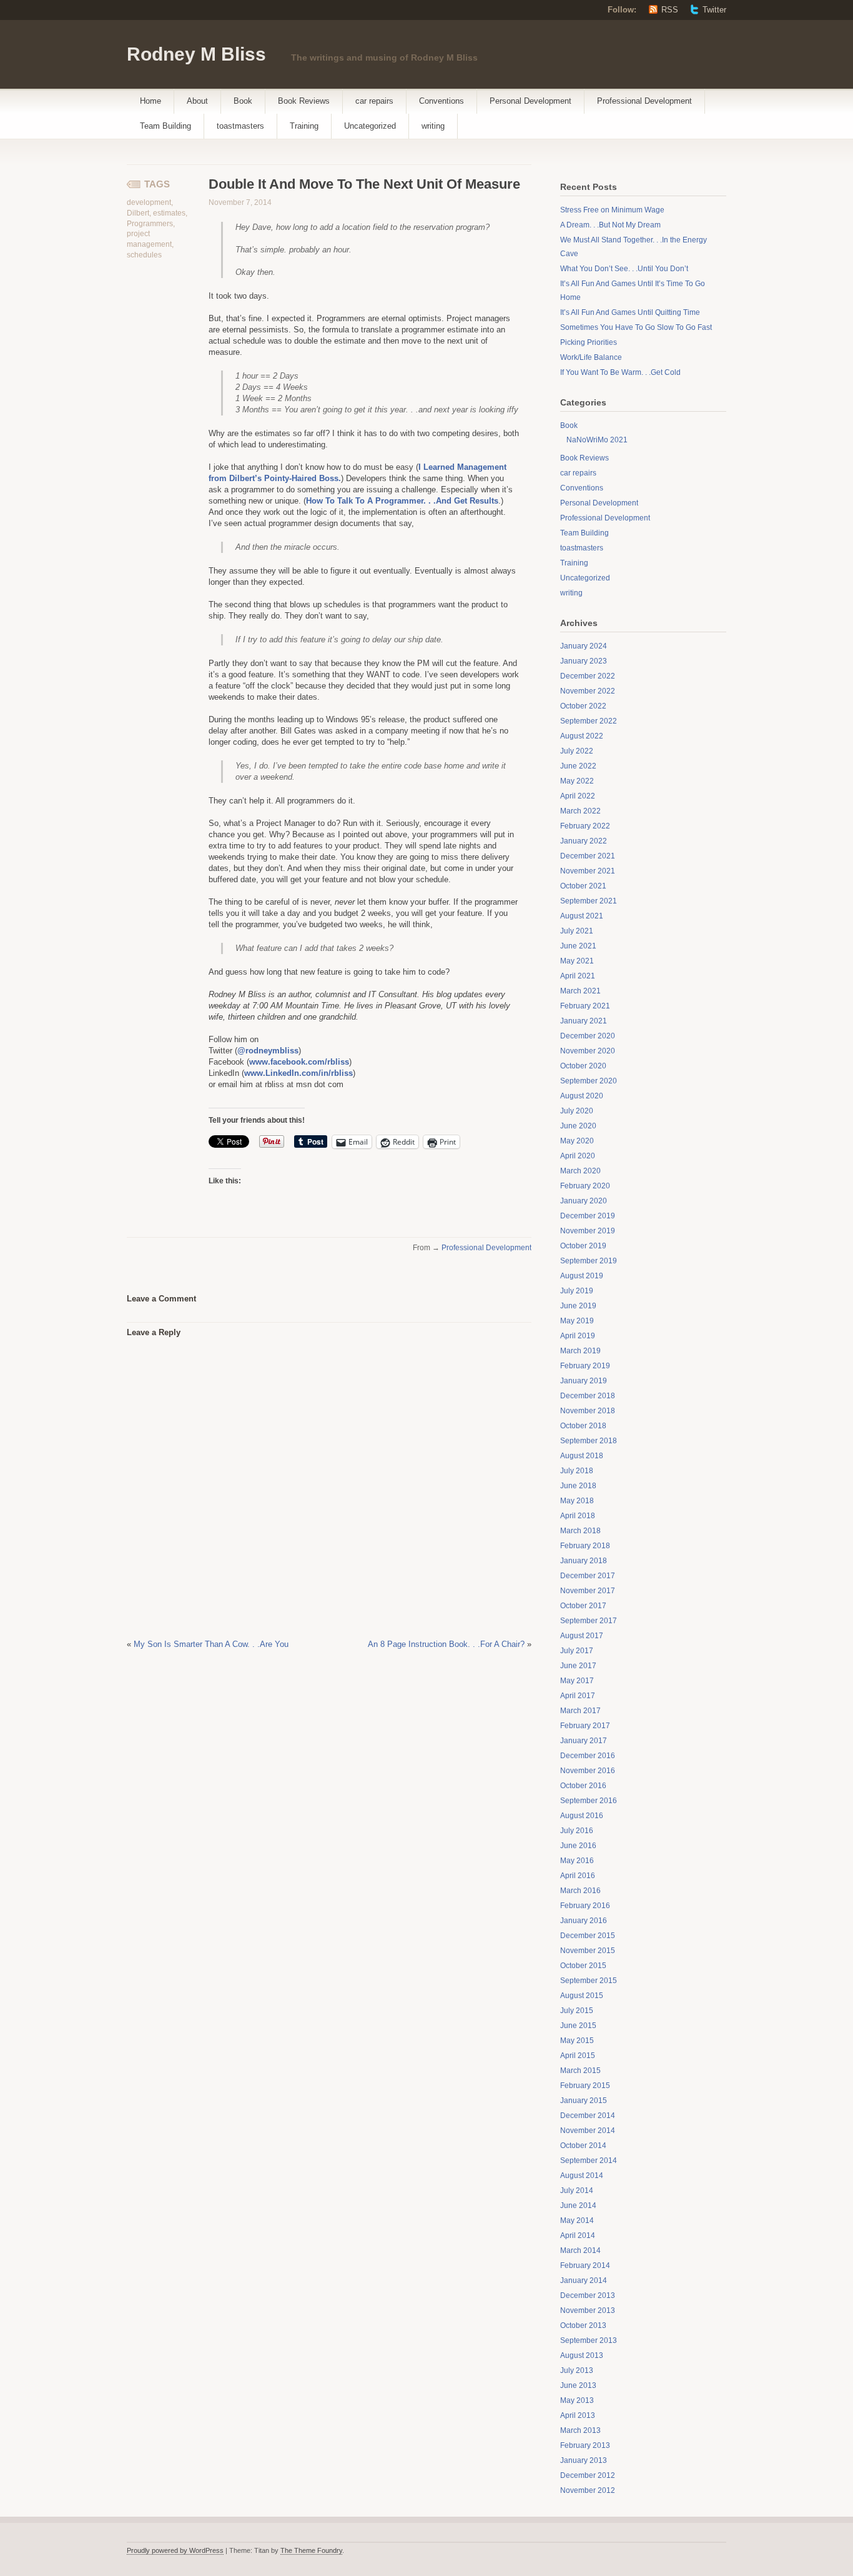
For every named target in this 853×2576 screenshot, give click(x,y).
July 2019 (577, 1291)
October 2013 (583, 2325)
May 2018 (577, 1501)
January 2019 (584, 1381)
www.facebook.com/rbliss (299, 1062)
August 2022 (582, 736)
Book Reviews (304, 101)
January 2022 (584, 841)
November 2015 (588, 1951)
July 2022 (577, 751)
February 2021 (585, 1006)
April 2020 (578, 1156)
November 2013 (588, 2310)
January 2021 (584, 1021)
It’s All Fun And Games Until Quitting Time (630, 312)
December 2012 (588, 2475)
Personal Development (530, 101)
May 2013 (577, 2400)
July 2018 (577, 1471)
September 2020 (589, 1081)
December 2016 (588, 1756)
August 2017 (582, 1636)
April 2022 (578, 796)
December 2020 (588, 1036)
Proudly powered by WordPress (175, 2550)
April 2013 (578, 2415)
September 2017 (589, 1621)
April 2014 (578, 2235)
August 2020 (582, 1096)
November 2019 (588, 1231)
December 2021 (588, 856)
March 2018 (580, 1531)
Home (150, 101)
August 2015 (582, 1996)
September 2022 (589, 721)
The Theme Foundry (311, 2550)
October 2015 (583, 1966)
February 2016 (585, 1906)
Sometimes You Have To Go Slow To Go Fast (636, 327)
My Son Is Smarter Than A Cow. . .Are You (211, 1644)
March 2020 (580, 1171)
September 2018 (589, 1441)
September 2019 (589, 1261)
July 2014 (577, 2191)
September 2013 (589, 2340)
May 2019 (577, 1321)
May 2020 (577, 1141)
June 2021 (578, 946)
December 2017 (588, 1576)
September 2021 (589, 901)
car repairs (374, 101)
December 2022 (588, 676)
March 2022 (580, 811)
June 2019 (578, 1306)
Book (243, 101)
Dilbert (138, 213)
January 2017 (584, 1741)
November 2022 (588, 691)
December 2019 (588, 1216)
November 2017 (588, 1591)
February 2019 (585, 1366)
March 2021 (580, 991)
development (149, 202)
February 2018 (585, 1546)
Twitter (714, 10)
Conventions (441, 101)
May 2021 (577, 961)
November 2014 (588, 2131)
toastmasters (240, 126)
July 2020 (577, 1111)
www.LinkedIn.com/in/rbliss (298, 1073)
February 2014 (585, 2265)
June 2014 (578, 2206)
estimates (169, 213)
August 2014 (582, 2176)
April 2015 (578, 2056)
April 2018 (578, 1516)
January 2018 (584, 1561)
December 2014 (588, 2116)
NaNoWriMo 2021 (597, 440)
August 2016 (582, 1816)
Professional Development (644, 101)
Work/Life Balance (591, 357)
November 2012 (588, 2490)
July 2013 (577, 2370)
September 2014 (589, 2161)
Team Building (165, 126)
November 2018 (588, 1411)
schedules (144, 255)
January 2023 (584, 661)
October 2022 (583, 706)
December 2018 (588, 1396)
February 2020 (585, 1186)
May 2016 (577, 1861)
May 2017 (577, 1681)
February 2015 (585, 2086)
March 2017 (580, 1711)
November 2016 (588, 1771)
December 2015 (588, 1936)
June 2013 (578, 2385)
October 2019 (583, 1246)
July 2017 (577, 1651)
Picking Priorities (589, 342)
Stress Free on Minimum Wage (612, 210)
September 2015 (589, 1981)
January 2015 (584, 2101)
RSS (670, 10)
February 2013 (585, 2445)
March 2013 (580, 2430)
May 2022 (577, 781)
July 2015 (577, 2011)
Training (304, 126)
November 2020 (588, 1051)
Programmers (150, 224)
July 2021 (577, 931)
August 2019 (582, 1276)
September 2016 (589, 1801)
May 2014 (577, 2220)
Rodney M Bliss (196, 54)
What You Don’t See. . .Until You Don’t (624, 269)
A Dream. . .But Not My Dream (610, 225)
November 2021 (588, 871)
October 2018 (583, 1426)
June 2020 (578, 1126)
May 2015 (577, 2041)
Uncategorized (370, 126)
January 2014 (584, 2280)
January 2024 (584, 646)
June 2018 (578, 1486)
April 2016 (578, 1876)
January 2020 (584, 1201)
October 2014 (583, 2146)
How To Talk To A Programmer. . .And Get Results (402, 501)
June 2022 (578, 766)
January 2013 (584, 2460)
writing (433, 126)
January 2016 (584, 1921)
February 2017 (585, 1726)
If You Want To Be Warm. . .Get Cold (620, 372)
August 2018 (582, 1456)
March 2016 (580, 1891)
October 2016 (583, 1786)
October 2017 (583, 1606)
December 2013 (588, 2295)
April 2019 (578, 1336)
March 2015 (580, 2071)
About (197, 101)
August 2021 (582, 916)
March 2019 (580, 1351)
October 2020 (583, 1066)
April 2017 (578, 1696)
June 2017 (578, 1666)
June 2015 (578, 2026)
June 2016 (578, 1846)
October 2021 (583, 886)
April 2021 (578, 976)
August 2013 (582, 2355)
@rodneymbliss (268, 1051)
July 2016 (577, 1831)
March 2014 (580, 2250)
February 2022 (585, 826)
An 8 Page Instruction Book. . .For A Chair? (446, 1644)
